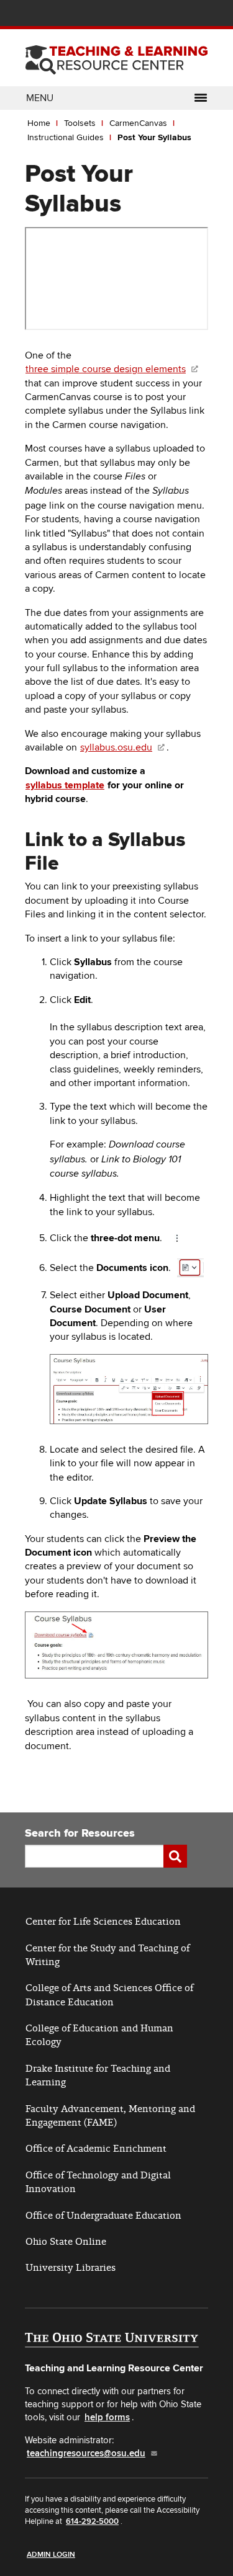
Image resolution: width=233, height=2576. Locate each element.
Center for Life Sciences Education (103, 1921)
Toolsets (80, 123)
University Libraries (71, 2267)
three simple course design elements (106, 369)
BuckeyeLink (127, 15)
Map (146, 15)
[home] (116, 56)
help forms (107, 2418)
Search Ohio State (201, 15)
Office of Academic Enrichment (96, 2148)
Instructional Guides (66, 137)
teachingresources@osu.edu (86, 2453)
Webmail (182, 15)
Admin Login (51, 2555)
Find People (164, 15)
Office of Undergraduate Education (103, 2215)
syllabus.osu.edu (116, 747)
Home (39, 123)
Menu (40, 98)
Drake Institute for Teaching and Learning (98, 2075)
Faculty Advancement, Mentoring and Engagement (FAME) (110, 2115)
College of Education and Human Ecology (99, 2035)
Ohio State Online (66, 2241)
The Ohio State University (50, 13)
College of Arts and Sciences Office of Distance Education (109, 1994)
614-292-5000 (92, 2521)
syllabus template (65, 785)
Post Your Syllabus (154, 137)
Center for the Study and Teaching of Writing (107, 1955)
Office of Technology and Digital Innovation (98, 2182)
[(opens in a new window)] (112, 2341)
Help (108, 15)
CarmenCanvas (138, 123)
